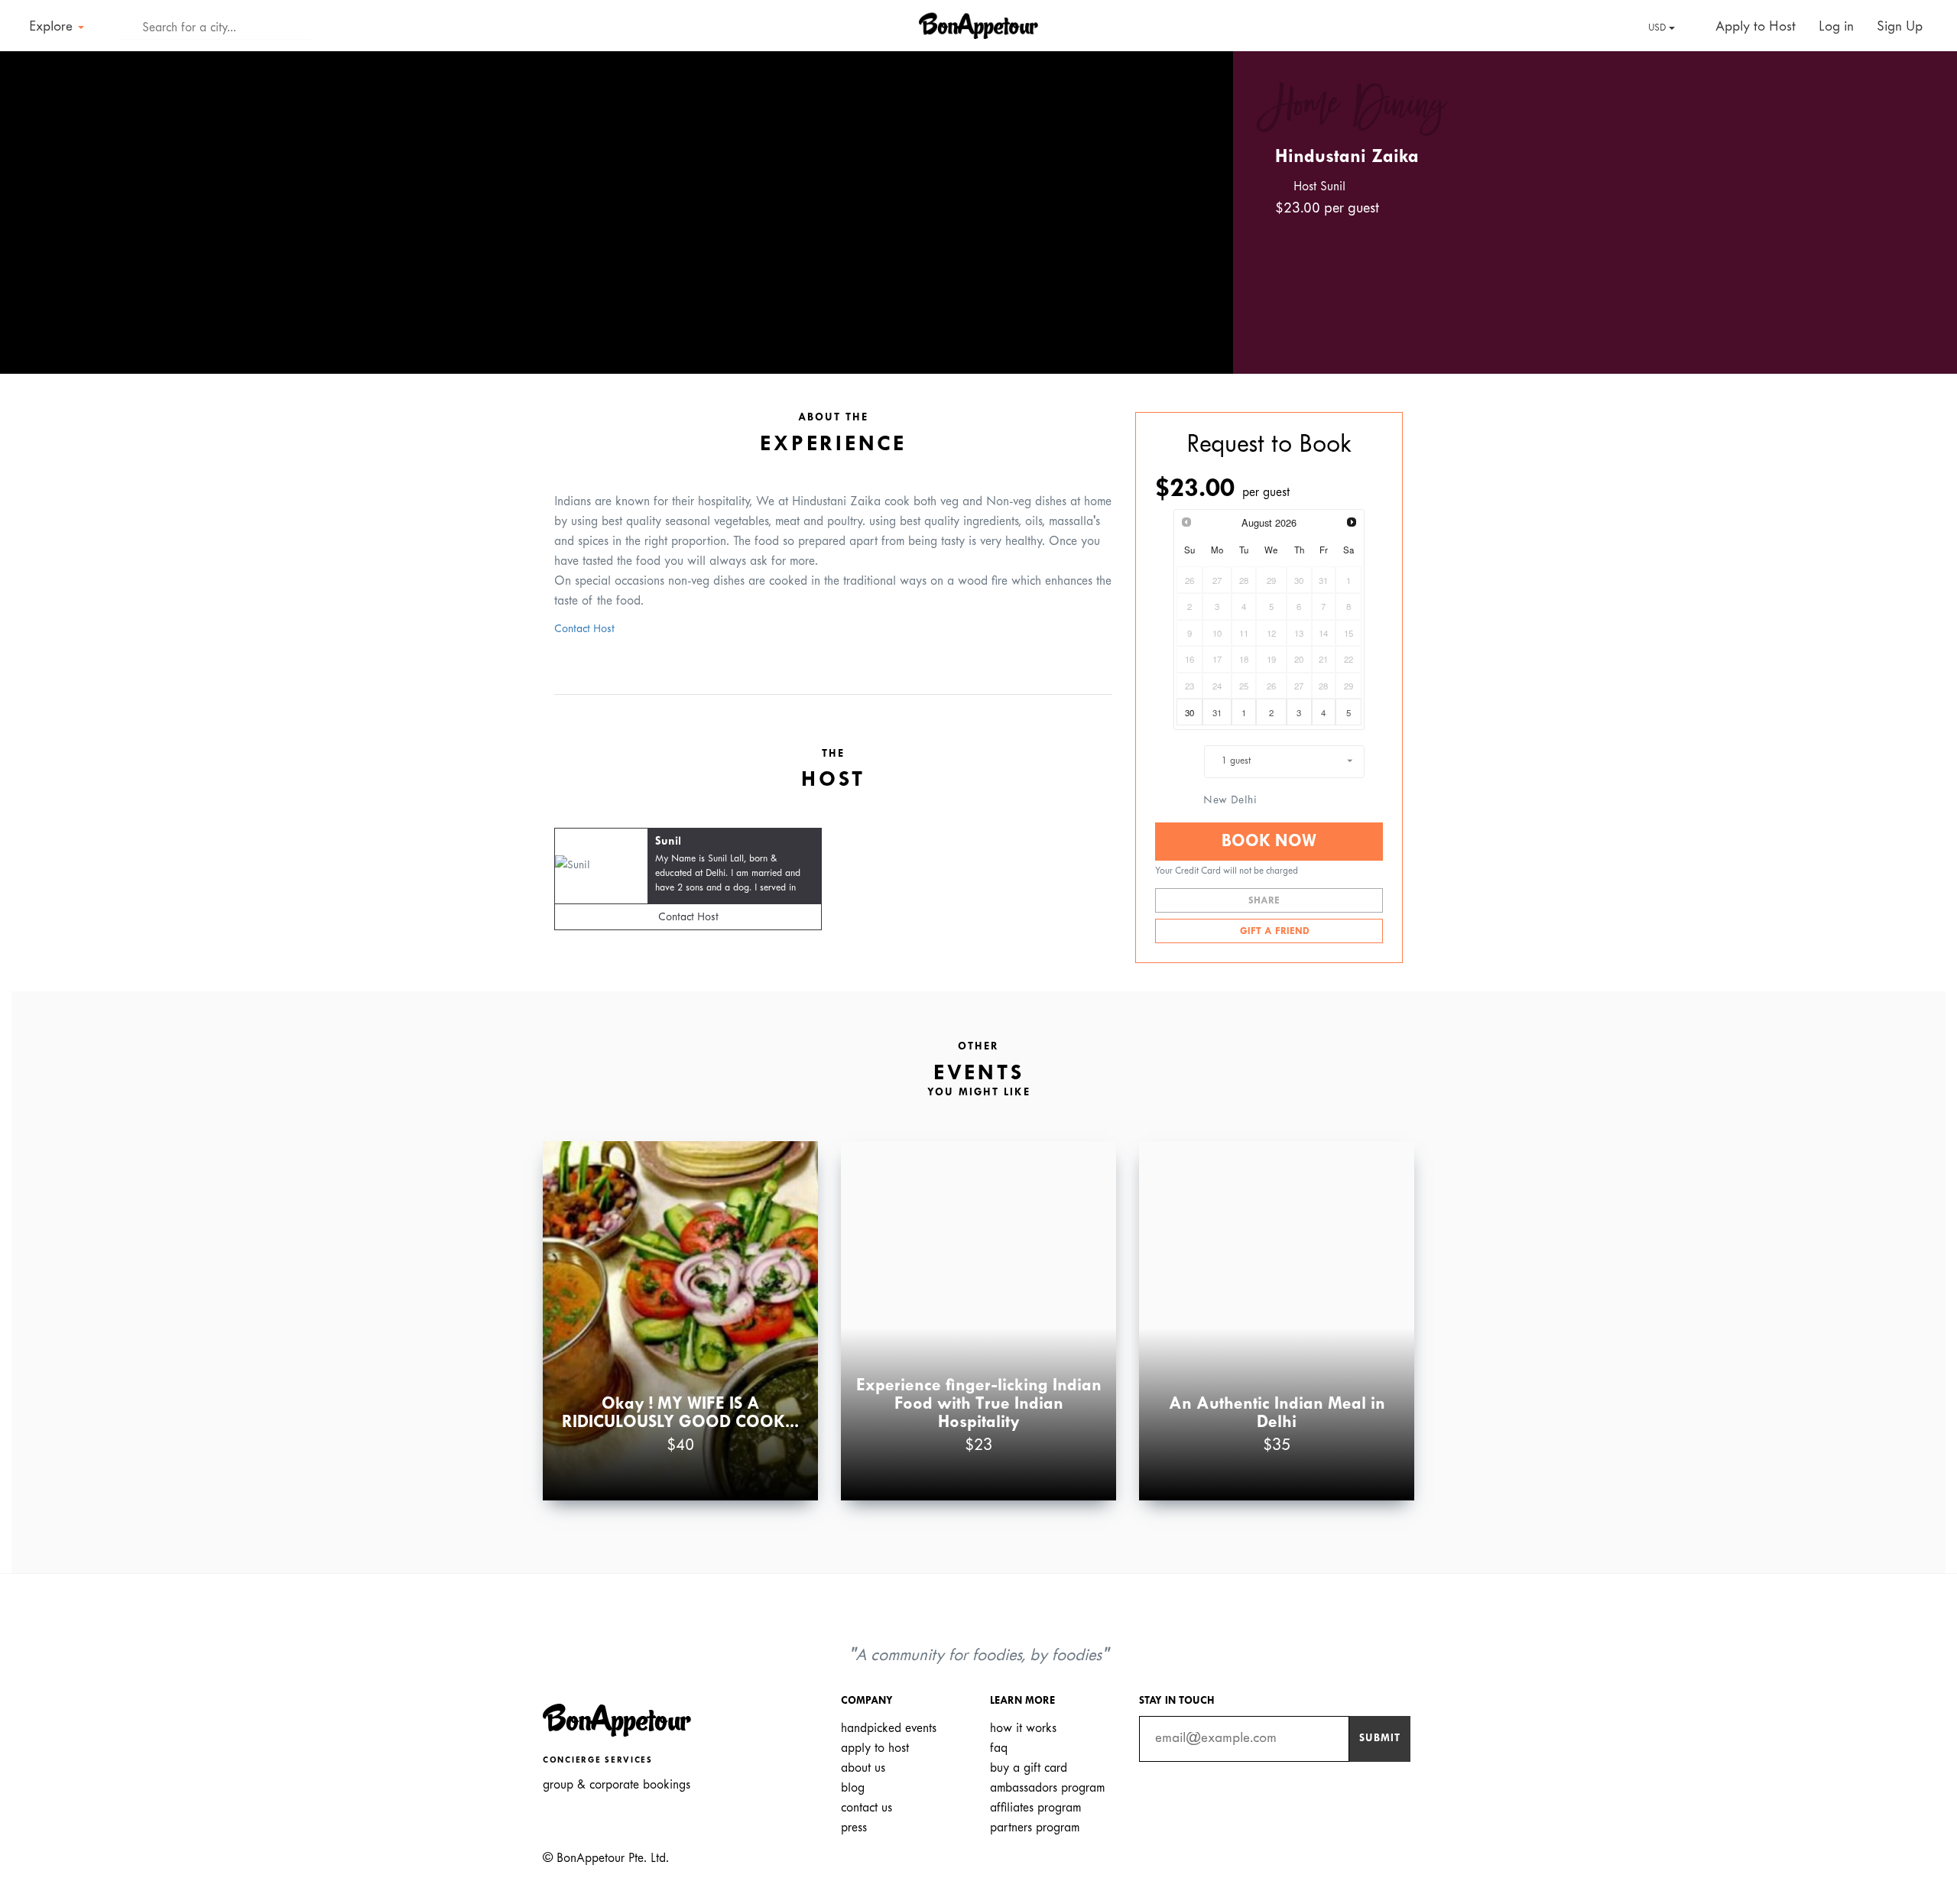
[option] (617, 212)
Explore (53, 27)
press (854, 1828)
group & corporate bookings (617, 1785)
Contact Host (584, 629)
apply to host (875, 1748)
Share (1266, 901)
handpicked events (889, 1729)
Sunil (668, 842)
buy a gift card (1029, 1768)
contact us (867, 1808)
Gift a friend (1273, 932)
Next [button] (1199, 199)
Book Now (1269, 842)
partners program (1035, 1828)
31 (1217, 712)
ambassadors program (1047, 1788)
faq (999, 1748)
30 (1189, 712)
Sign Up (1900, 27)
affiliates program (1035, 1808)
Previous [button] (34, 199)
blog (853, 1788)
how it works (1023, 1729)
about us (863, 1768)
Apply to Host (1754, 27)
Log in (1836, 27)
